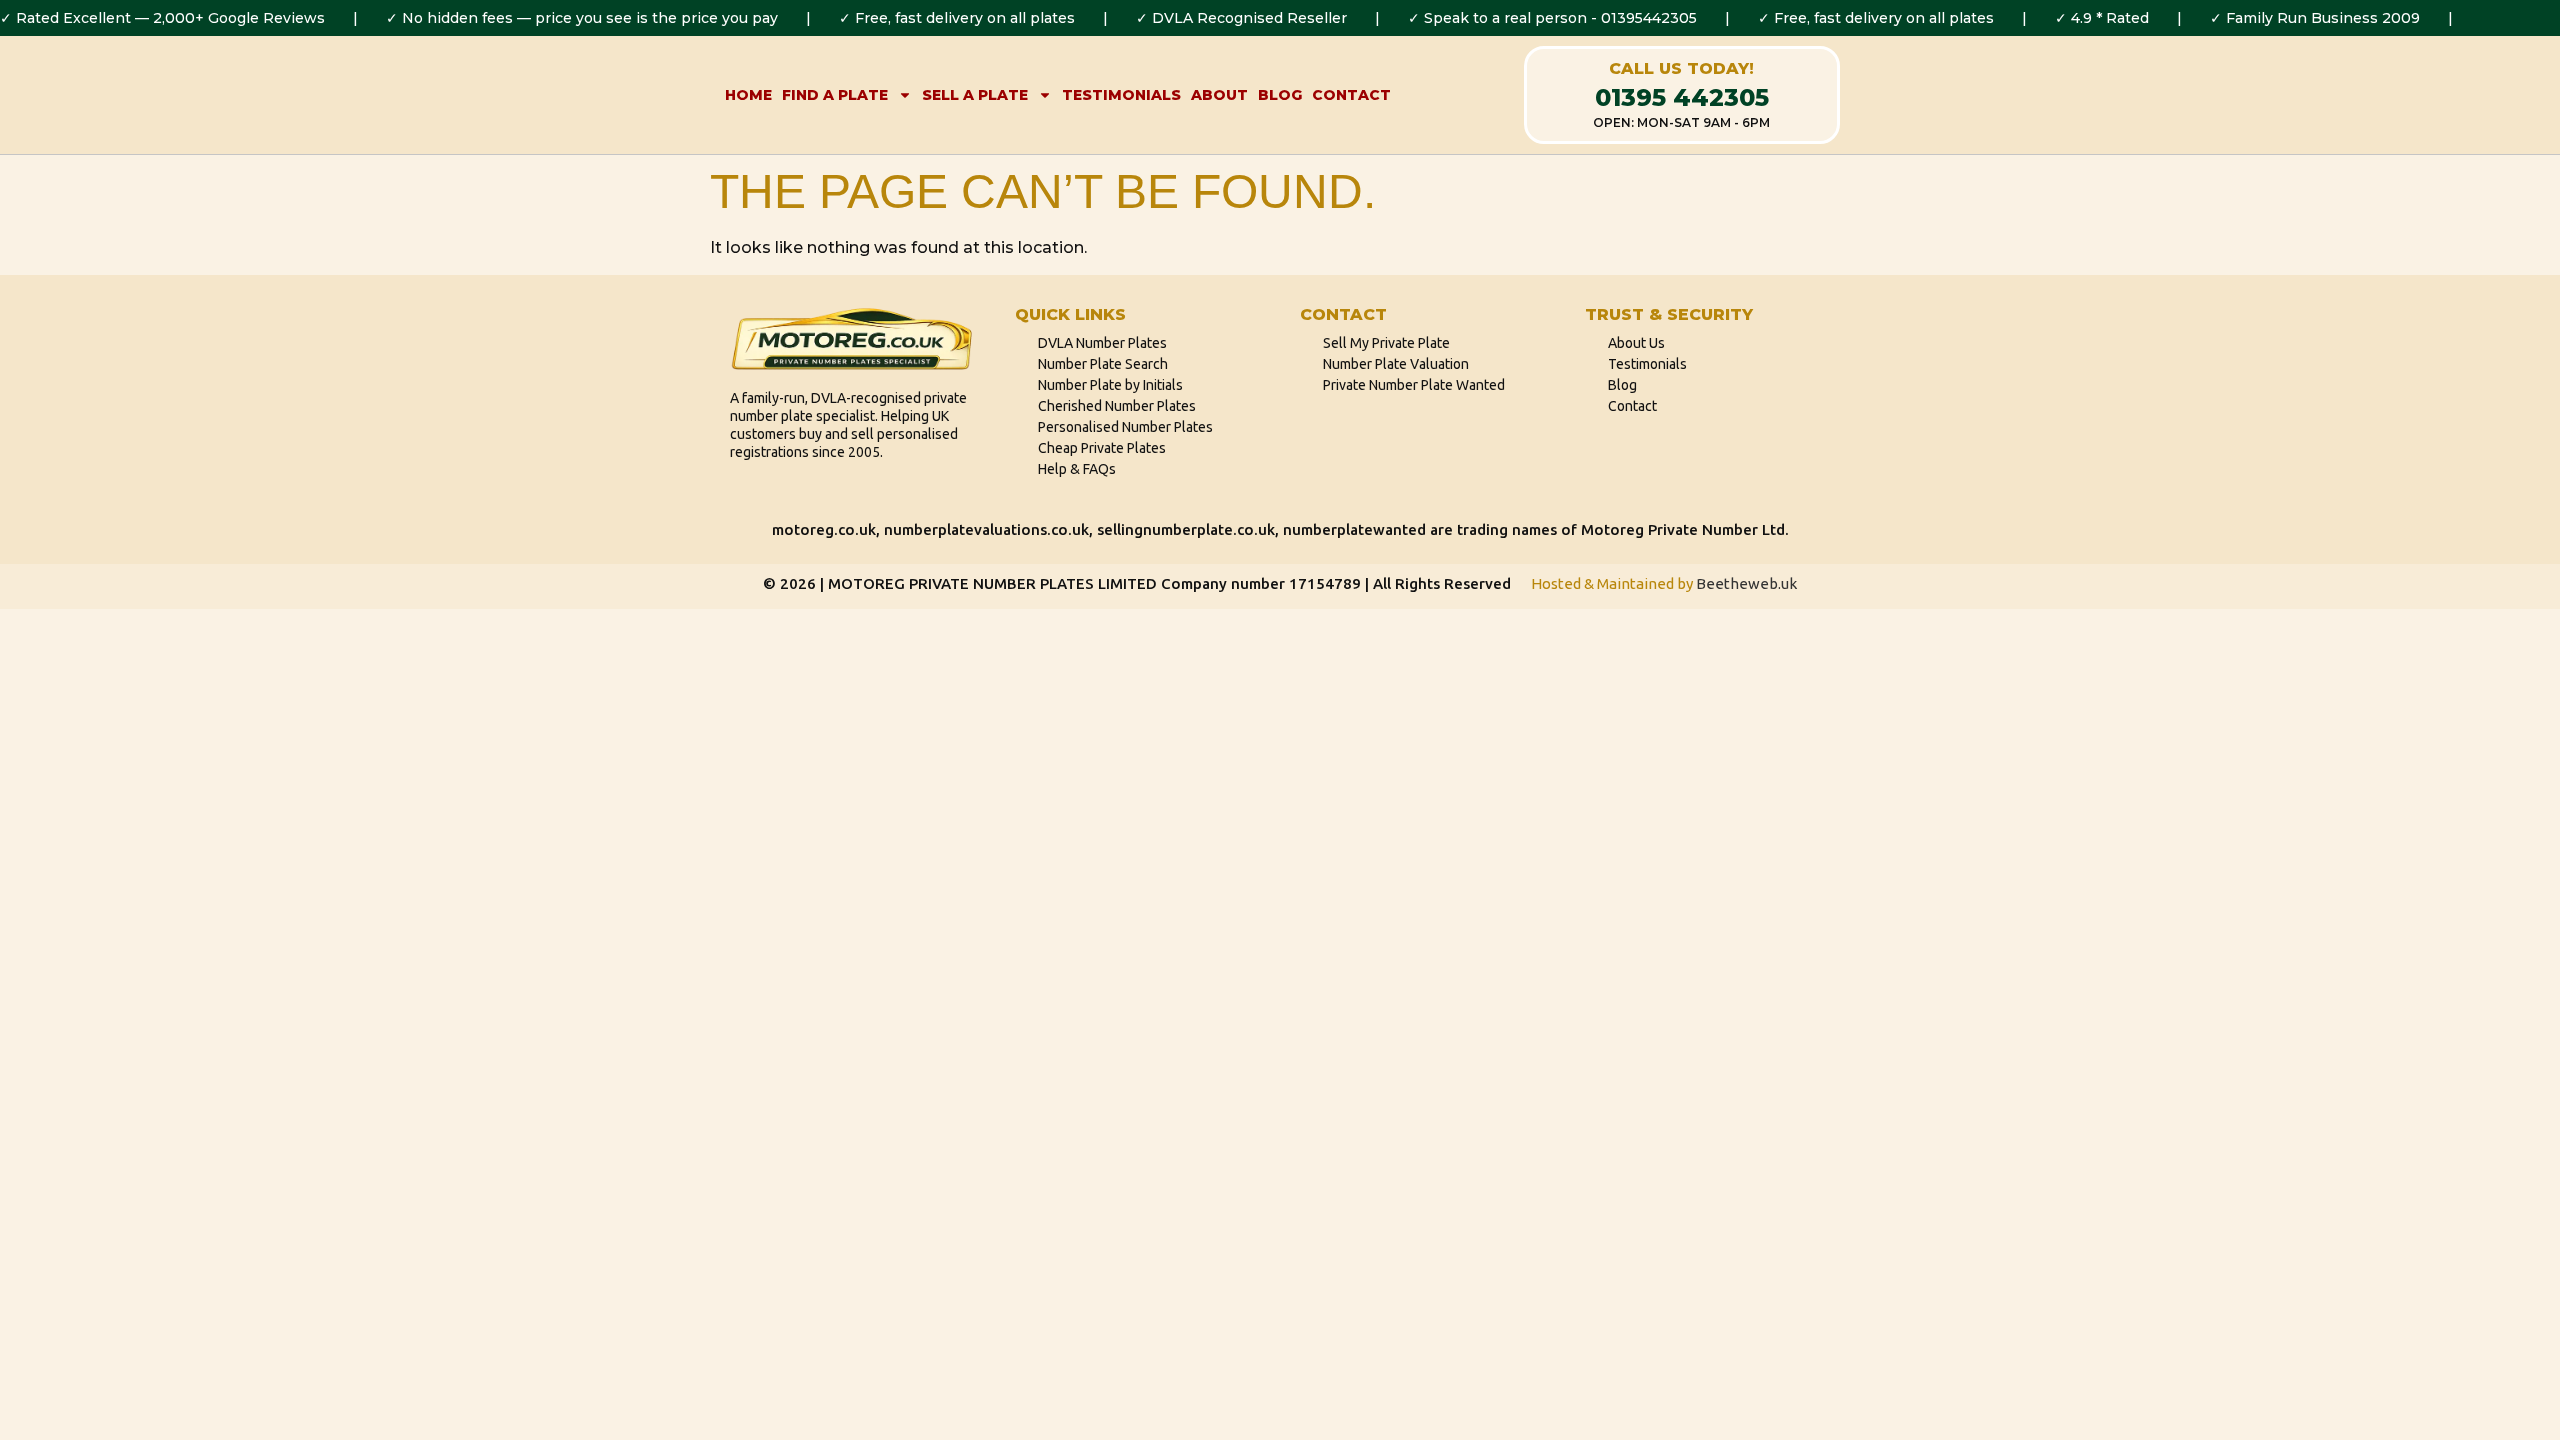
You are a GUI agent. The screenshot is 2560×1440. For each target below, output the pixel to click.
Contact (1351, 95)
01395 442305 (1682, 97)
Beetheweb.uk (1746, 583)
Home (748, 95)
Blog (1280, 95)
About (1219, 95)
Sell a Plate (975, 95)
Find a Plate (835, 95)
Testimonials (1121, 95)
